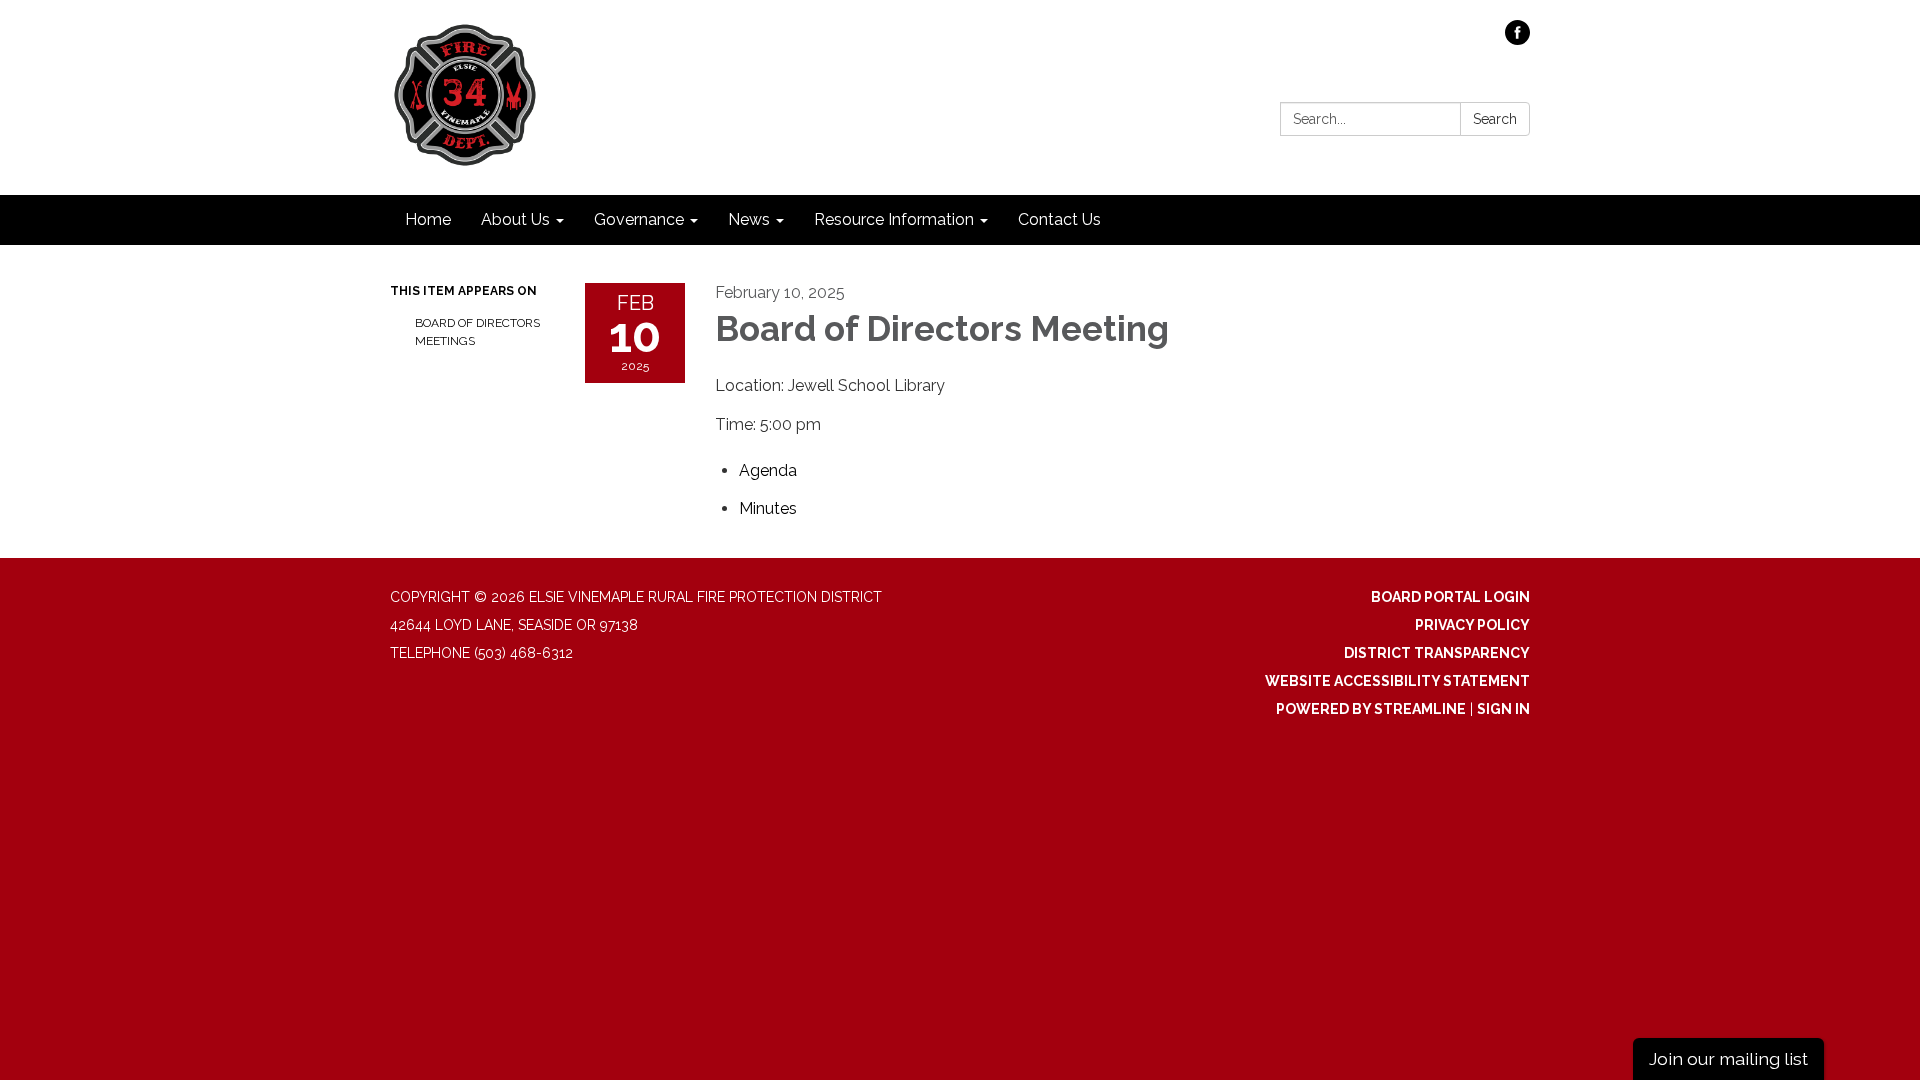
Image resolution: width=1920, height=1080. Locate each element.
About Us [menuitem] (515, 219)
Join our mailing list (1728, 1058)
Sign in (1503, 709)
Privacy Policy (1472, 625)
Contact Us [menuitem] (1059, 219)
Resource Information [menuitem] (894, 219)
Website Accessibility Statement (1397, 681)
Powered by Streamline (1371, 709)
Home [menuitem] (428, 219)
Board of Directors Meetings (477, 332)
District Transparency (1437, 653)
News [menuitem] (749, 219)
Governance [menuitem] (639, 219)
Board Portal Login (1450, 597)
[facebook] (1517, 39)
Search (1495, 119)
